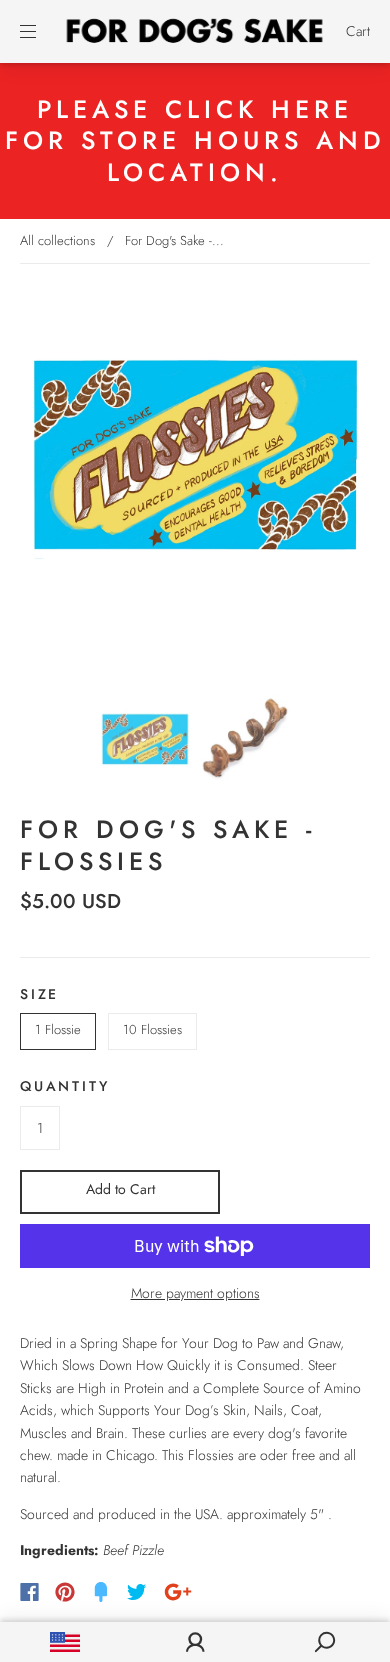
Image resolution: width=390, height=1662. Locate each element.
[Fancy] (101, 1592)
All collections (57, 240)
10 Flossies (152, 1029)
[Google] (178, 1592)
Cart (358, 31)
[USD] (65, 1642)
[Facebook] (29, 1592)
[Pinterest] (65, 1592)
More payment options (195, 1293)
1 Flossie (58, 1029)
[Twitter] (137, 1592)
